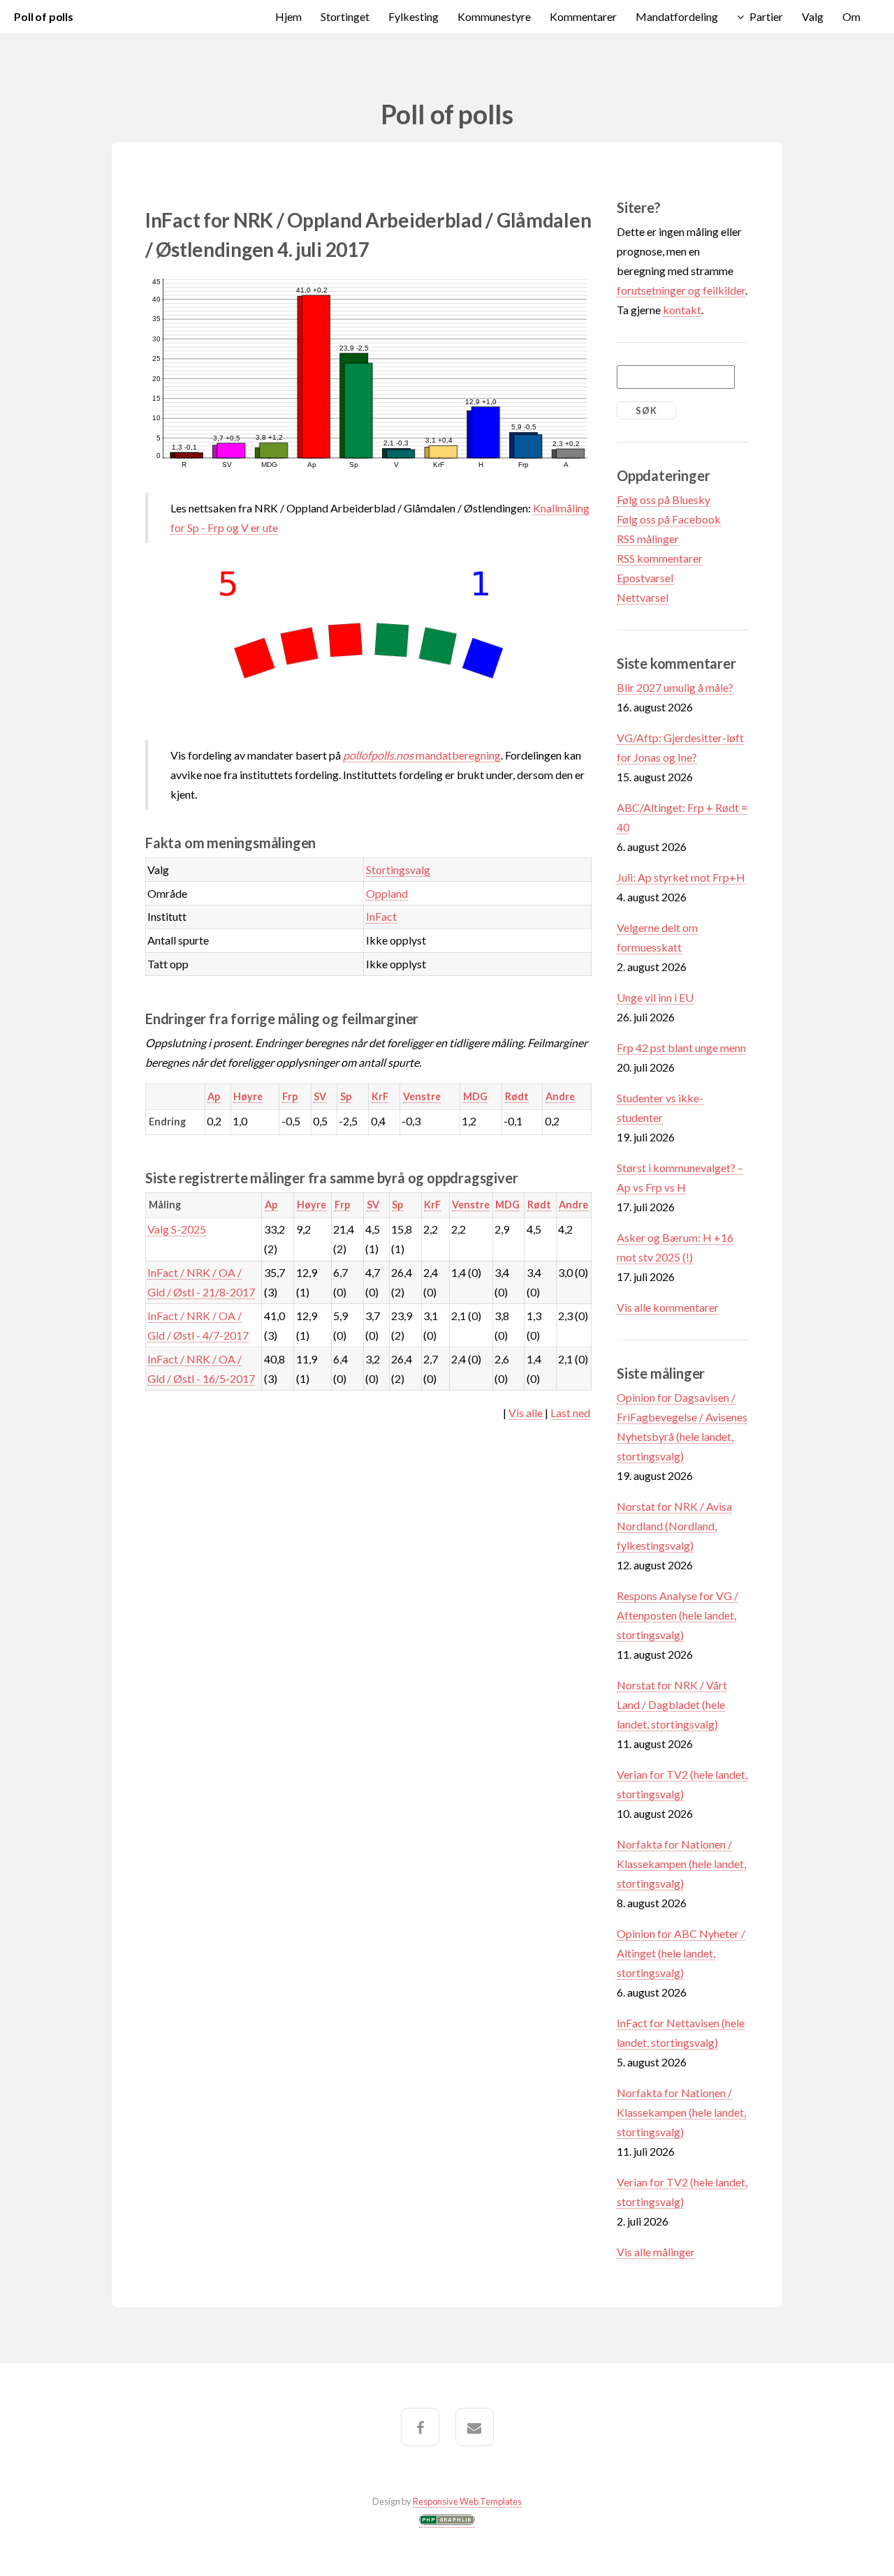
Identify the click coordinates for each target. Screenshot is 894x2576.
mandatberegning (422, 755)
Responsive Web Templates (467, 2501)
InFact (381, 916)
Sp (346, 1096)
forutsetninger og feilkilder (681, 290)
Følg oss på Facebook (669, 519)
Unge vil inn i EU (655, 997)
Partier (766, 16)
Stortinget (345, 16)
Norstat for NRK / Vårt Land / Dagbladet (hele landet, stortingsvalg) (672, 1704)
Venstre (422, 1096)
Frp (290, 1096)
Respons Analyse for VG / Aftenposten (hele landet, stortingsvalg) (677, 1615)
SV (320, 1096)
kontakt (682, 310)
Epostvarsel (645, 578)
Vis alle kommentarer (668, 1307)
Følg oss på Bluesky (664, 499)
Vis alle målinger (656, 2252)
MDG (475, 1096)
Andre (560, 1096)
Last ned (570, 1413)
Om (851, 16)
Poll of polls (44, 16)
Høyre (248, 1096)
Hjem (288, 16)
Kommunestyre (494, 16)
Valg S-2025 (177, 1229)
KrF (380, 1096)
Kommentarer (583, 16)
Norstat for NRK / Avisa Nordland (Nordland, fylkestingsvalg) (674, 1526)
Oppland (387, 893)
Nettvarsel (643, 597)
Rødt (517, 1096)
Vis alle (526, 1413)
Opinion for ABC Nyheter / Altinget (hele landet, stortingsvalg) (681, 1953)
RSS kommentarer (660, 558)
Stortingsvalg (398, 869)
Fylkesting (413, 16)
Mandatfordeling (677, 16)
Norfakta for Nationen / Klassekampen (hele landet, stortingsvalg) (681, 1864)
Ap (214, 1096)
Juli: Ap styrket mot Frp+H (681, 877)
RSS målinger (648, 539)
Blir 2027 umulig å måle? (675, 687)
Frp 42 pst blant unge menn (681, 1048)
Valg (813, 16)
